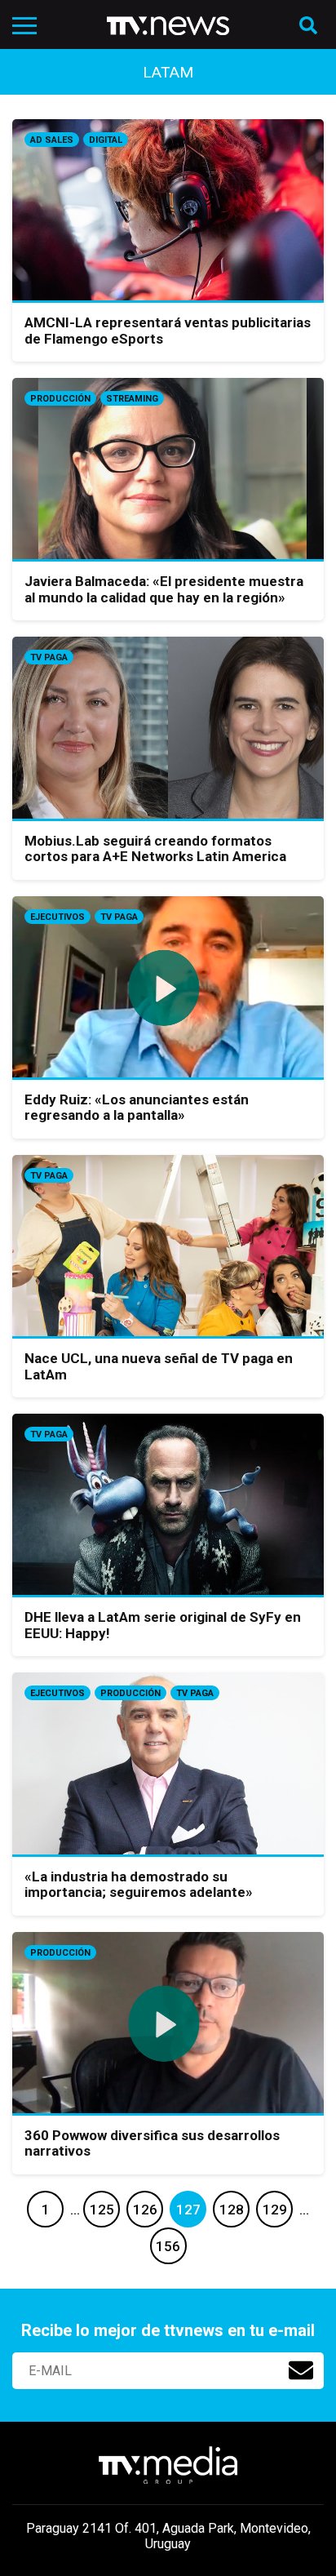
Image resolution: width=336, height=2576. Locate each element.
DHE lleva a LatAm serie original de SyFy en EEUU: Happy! (163, 1625)
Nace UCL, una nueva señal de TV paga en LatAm (159, 1366)
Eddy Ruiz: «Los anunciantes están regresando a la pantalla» (137, 1108)
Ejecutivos (57, 917)
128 (232, 2210)
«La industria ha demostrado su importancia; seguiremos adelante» (139, 1885)
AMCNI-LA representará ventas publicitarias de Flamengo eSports (168, 331)
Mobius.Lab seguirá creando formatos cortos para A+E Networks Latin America (155, 849)
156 (168, 2246)
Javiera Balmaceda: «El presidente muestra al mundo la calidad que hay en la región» (164, 589)
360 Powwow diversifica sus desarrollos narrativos (152, 2143)
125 (102, 2210)
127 (188, 2210)
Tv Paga (49, 657)
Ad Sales (52, 140)
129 (275, 2210)
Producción (60, 399)
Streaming (132, 399)
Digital (106, 140)
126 (145, 2210)
